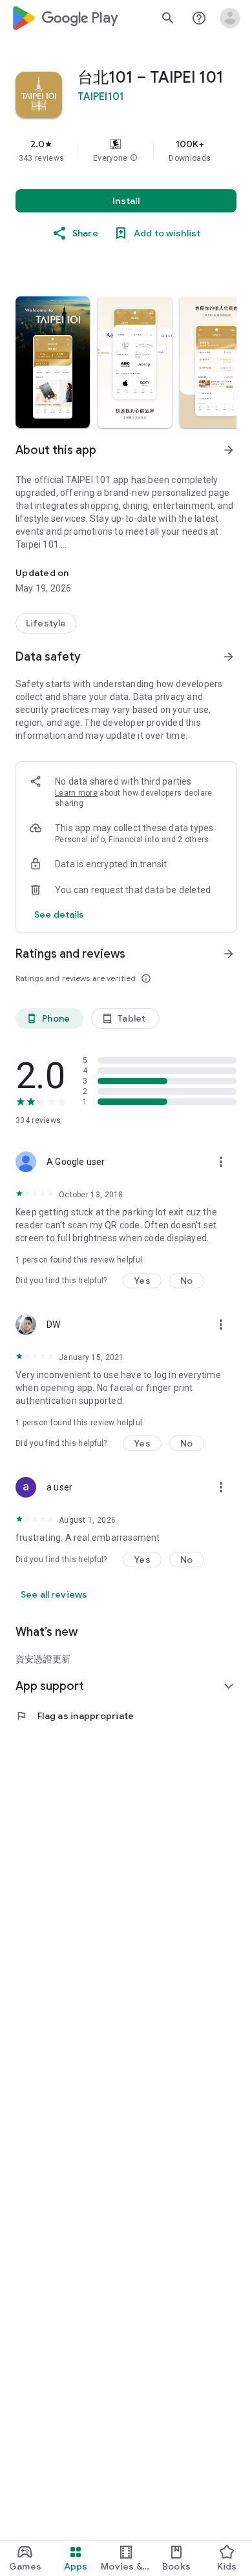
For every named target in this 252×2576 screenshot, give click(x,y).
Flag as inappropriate (75, 1716)
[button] (134, 158)
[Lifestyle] (46, 623)
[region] (126, 150)
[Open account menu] (230, 18)
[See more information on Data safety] (229, 657)
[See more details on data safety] (59, 914)
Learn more (76, 793)
